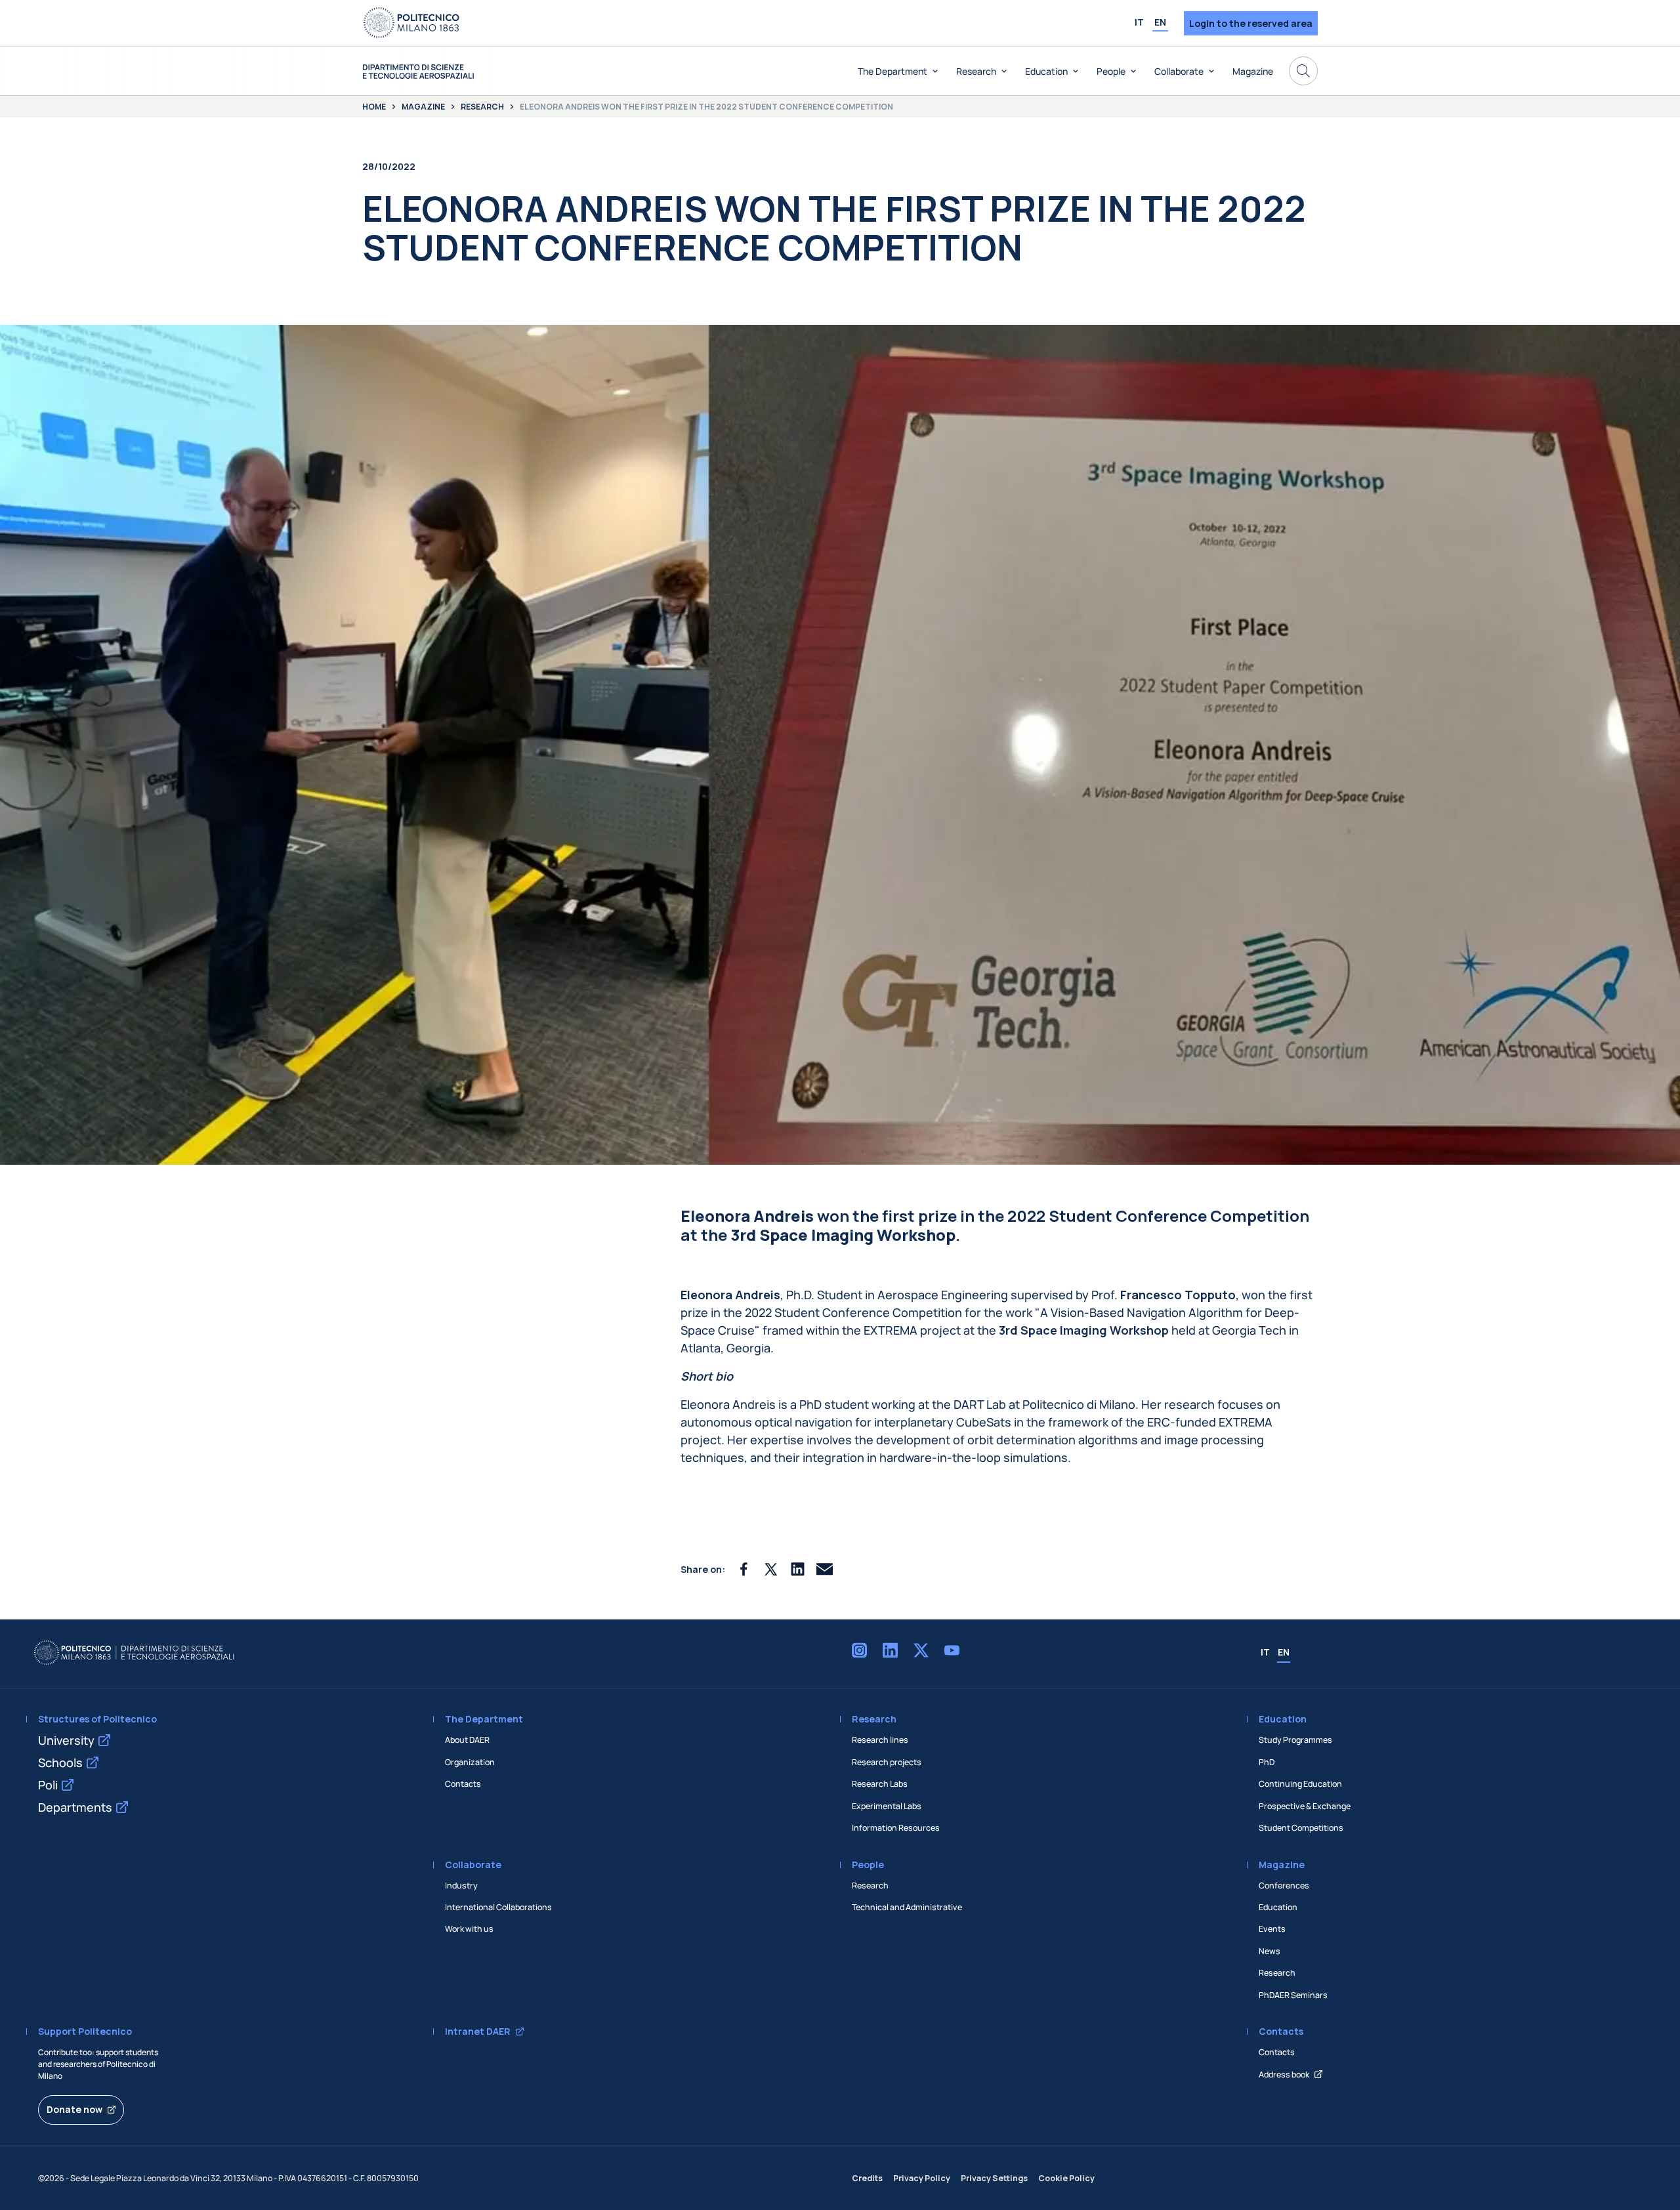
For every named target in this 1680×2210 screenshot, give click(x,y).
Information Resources (896, 1828)
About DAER (467, 1740)
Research (976, 71)
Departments (75, 1807)
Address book (1284, 2074)
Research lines (880, 1740)
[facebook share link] (744, 1569)
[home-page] (418, 71)
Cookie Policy (1066, 2178)
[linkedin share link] (798, 1569)
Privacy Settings (994, 2178)
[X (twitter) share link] (771, 1569)
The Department (892, 71)
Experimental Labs (887, 1806)
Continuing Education (1300, 1784)
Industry (461, 1886)
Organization (470, 1762)
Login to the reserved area (1251, 23)
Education (1046, 71)
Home (374, 107)
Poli (48, 1785)
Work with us (469, 1929)
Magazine (1253, 71)
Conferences (1284, 1886)
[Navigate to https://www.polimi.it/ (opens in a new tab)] (411, 23)
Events (1272, 1929)
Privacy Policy (922, 2178)
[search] (1303, 71)
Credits (867, 2178)
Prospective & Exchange (1305, 1806)
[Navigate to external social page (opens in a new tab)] (859, 1653)
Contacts (463, 1784)
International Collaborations (498, 1907)
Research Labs (880, 1784)
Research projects (887, 1762)
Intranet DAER (478, 2032)
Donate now (74, 2109)
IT (1139, 22)
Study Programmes (1295, 1740)
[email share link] (825, 1569)
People (1111, 71)
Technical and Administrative (907, 1907)
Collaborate (1179, 71)
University (66, 1740)
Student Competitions (1301, 1828)
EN (1160, 22)
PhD (1267, 1762)
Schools (60, 1762)
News (1270, 1951)
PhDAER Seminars (1293, 1995)
